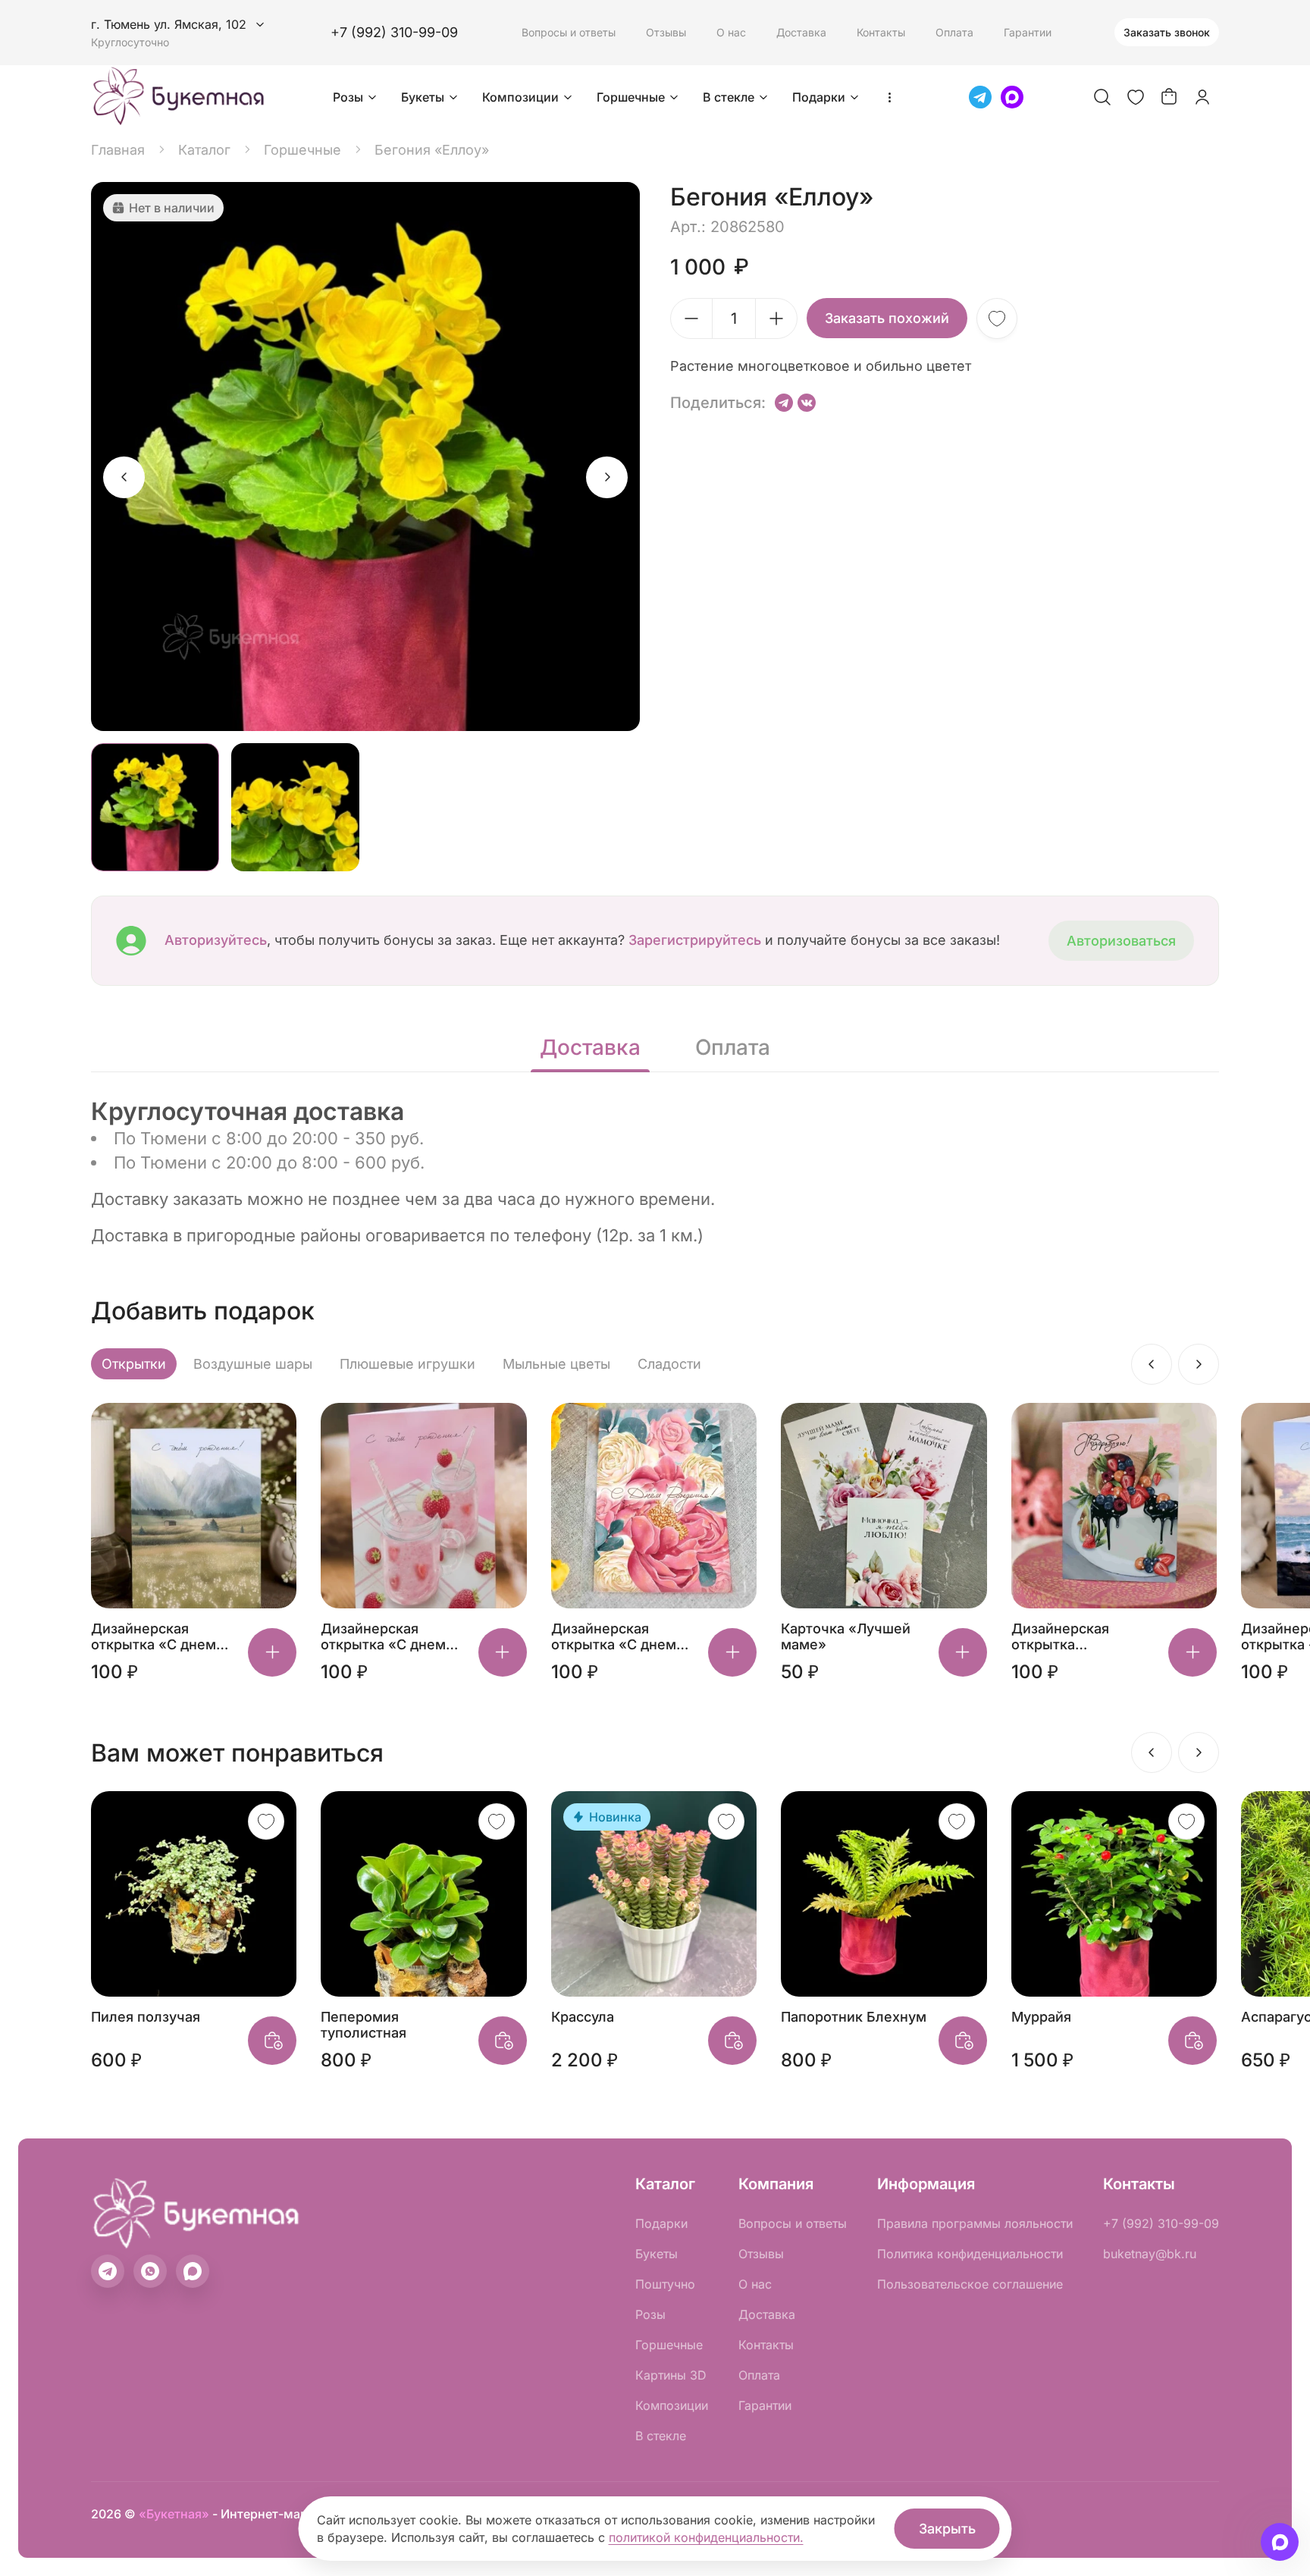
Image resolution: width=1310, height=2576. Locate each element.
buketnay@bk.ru (1150, 2254)
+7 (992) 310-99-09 (394, 32)
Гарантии (1028, 32)
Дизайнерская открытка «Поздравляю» (1062, 1636)
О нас (731, 32)
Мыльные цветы (556, 1364)
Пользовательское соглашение (970, 2284)
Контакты (881, 32)
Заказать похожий (887, 318)
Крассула (583, 2017)
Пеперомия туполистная (364, 2025)
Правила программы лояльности (975, 2223)
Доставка (801, 32)
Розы (348, 97)
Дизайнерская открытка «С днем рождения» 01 (383, 1636)
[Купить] (272, 1652)
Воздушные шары (253, 1364)
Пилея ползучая (146, 2017)
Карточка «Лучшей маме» (846, 1636)
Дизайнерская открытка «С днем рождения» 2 (154, 1636)
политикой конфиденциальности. (706, 2537)
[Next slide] (607, 477)
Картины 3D (671, 2375)
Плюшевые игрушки (407, 1364)
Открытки (134, 1364)
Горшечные (631, 97)
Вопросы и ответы (569, 32)
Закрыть (947, 2529)
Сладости (669, 1364)
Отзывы (666, 32)
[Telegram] (980, 97)
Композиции (520, 97)
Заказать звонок (1167, 32)
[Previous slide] (124, 477)
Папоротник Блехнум (854, 2017)
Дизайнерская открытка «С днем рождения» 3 (614, 1636)
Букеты (423, 97)
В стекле (729, 97)
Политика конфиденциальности (970, 2254)
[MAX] (1012, 97)
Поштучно (665, 2284)
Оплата (954, 32)
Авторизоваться (1121, 941)
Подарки (819, 97)
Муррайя (1041, 2017)
